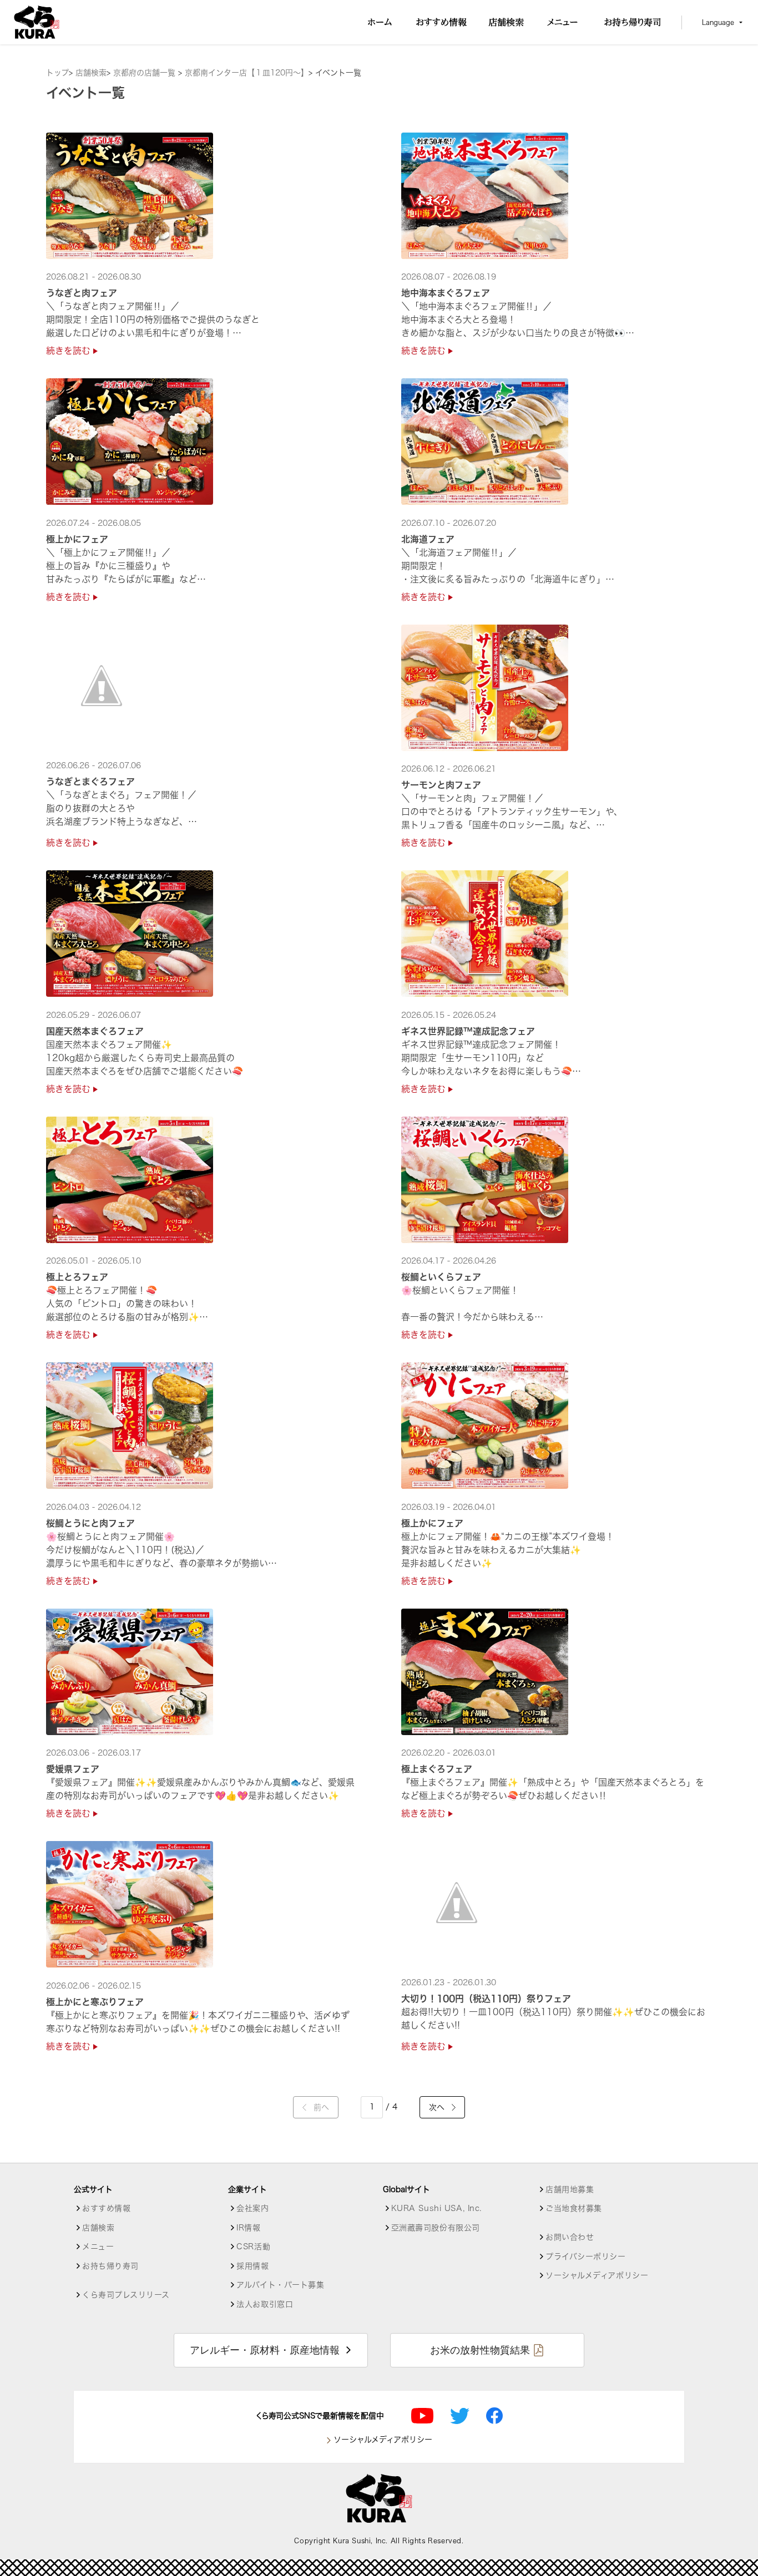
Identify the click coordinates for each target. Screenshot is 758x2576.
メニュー (98, 2247)
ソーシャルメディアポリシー (597, 2275)
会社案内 (252, 2208)
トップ (57, 73)
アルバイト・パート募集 (280, 2285)
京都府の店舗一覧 (146, 73)
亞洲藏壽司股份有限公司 (436, 2228)
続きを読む (70, 351)
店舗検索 (91, 73)
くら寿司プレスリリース (126, 2295)
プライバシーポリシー (586, 2256)
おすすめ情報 (106, 2208)
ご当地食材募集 (574, 2208)
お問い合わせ (570, 2237)
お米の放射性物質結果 (480, 2350)
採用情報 (252, 2266)
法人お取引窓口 (265, 2304)
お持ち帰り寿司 (110, 2266)
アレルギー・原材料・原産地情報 (265, 2350)
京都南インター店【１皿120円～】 (247, 73)
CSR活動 (253, 2247)
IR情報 (248, 2228)
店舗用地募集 (570, 2189)
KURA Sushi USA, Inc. (436, 2208)
